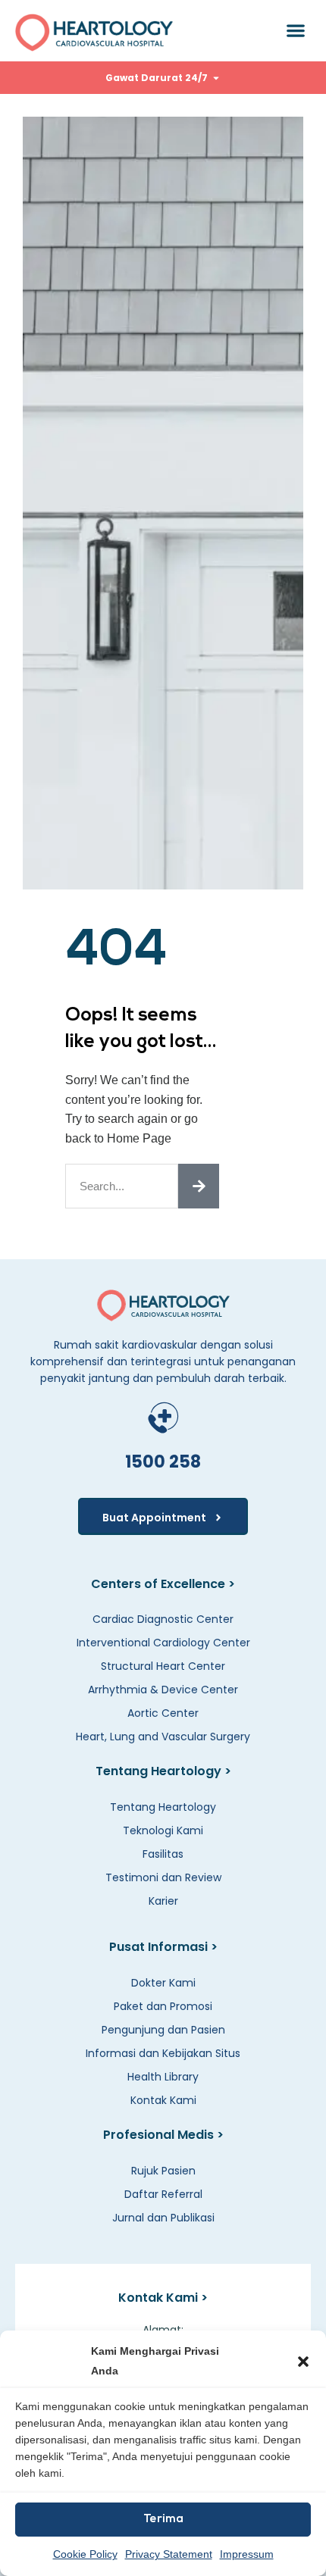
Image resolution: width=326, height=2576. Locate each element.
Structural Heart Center (163, 1666)
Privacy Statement (169, 2554)
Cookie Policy (85, 2554)
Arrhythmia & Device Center (163, 1690)
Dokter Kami (163, 1983)
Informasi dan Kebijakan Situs (163, 2053)
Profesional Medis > (163, 2135)
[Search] (199, 1186)
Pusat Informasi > (163, 1947)
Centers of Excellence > (163, 1584)
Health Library (163, 2077)
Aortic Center (163, 1713)
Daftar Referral (163, 2194)
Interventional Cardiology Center (163, 1643)
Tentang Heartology (163, 1807)
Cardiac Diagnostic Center (163, 1619)
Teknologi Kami (163, 1830)
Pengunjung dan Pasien (163, 2030)
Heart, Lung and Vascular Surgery (163, 1737)
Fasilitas (163, 1854)
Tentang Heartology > (163, 1771)
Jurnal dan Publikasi (163, 2218)
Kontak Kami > (163, 2298)
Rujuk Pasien (163, 2171)
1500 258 (163, 1462)
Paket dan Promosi (163, 2006)
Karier (163, 1901)
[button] (303, 2362)
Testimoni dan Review (163, 1877)
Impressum (247, 2554)
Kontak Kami (163, 2100)
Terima (163, 2520)
